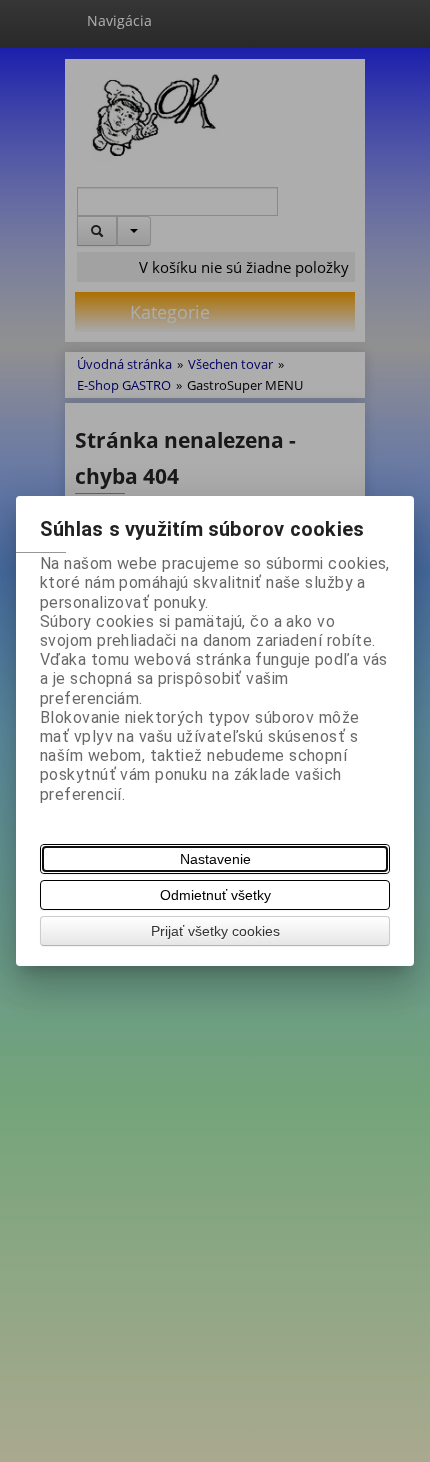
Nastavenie (215, 859)
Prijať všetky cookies (215, 931)
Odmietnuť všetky (215, 895)
